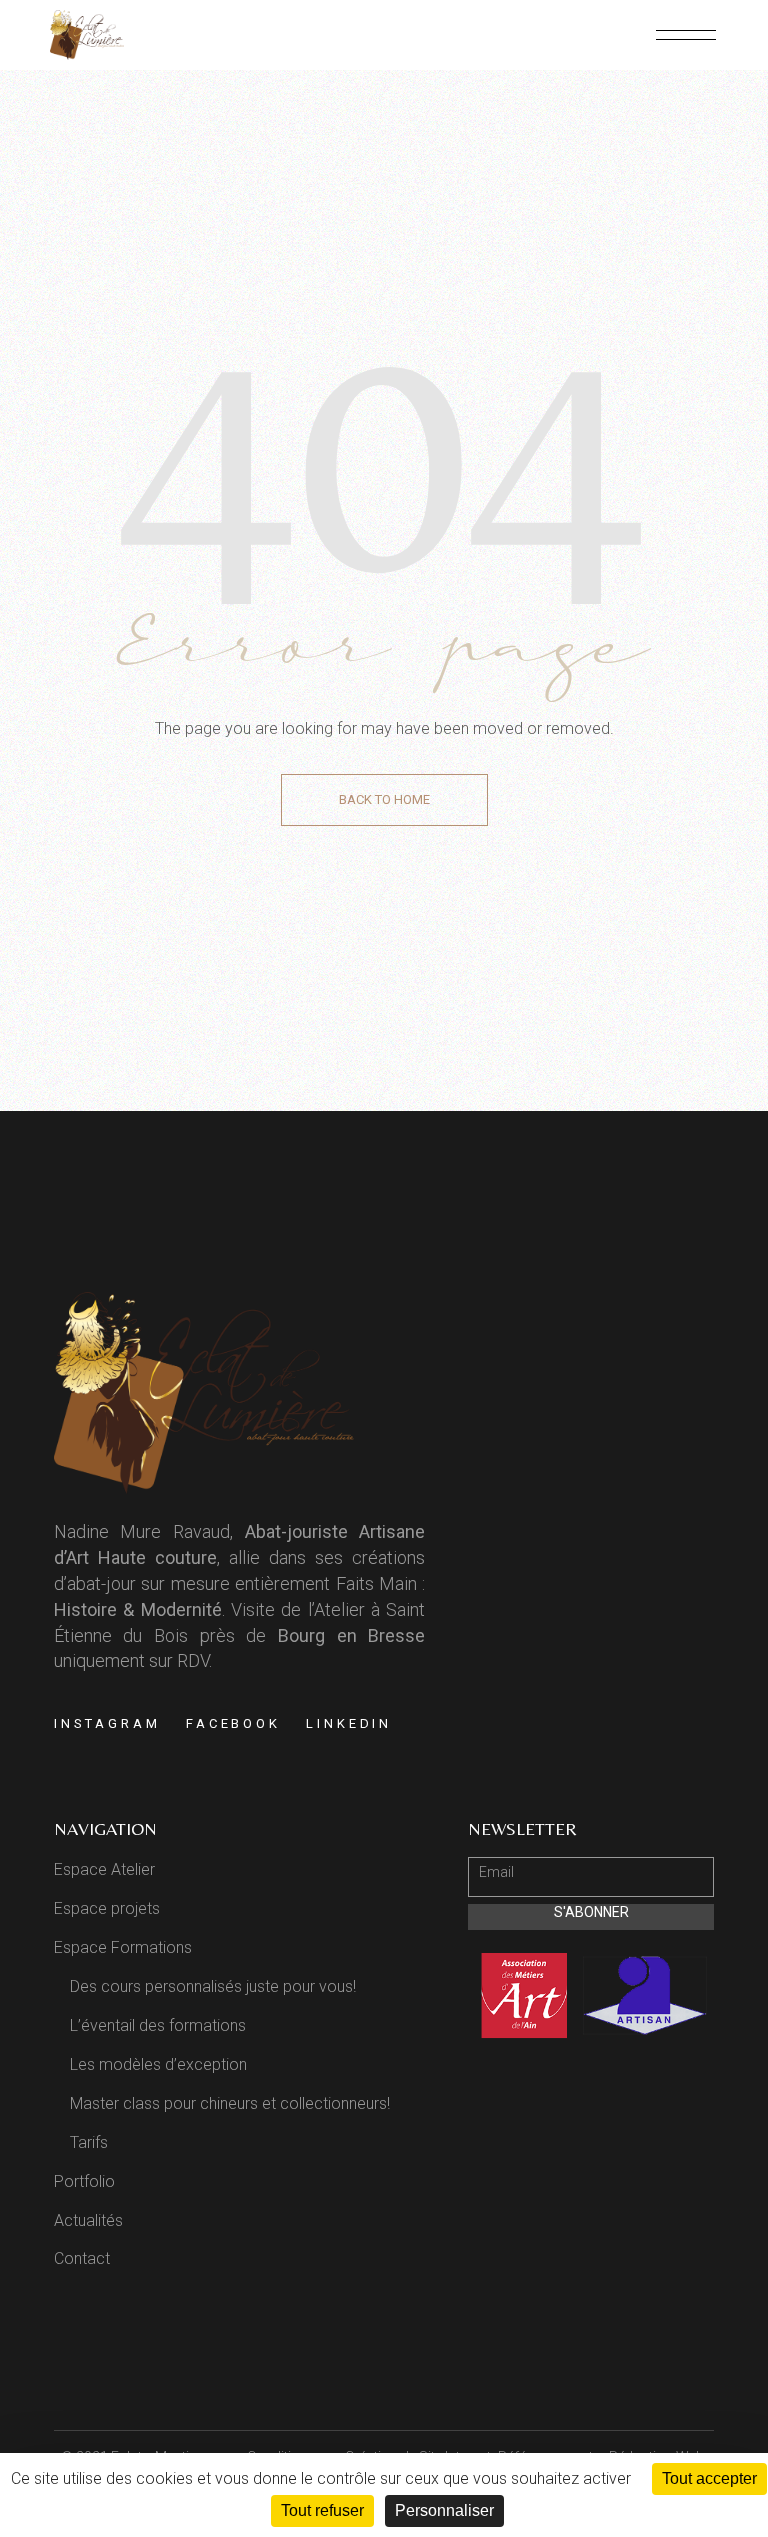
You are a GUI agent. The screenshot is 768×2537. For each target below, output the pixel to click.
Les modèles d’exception (158, 2064)
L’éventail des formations (158, 2025)
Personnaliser (444, 2510)
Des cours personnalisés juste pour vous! (213, 1986)
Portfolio (84, 2181)
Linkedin (349, 1723)
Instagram (107, 1723)
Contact (82, 2258)
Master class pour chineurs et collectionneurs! (230, 2103)
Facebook (233, 1723)
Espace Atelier (104, 1869)
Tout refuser (322, 2510)
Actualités (88, 2220)
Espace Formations (123, 1947)
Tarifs (89, 2142)
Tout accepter (709, 2478)
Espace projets (107, 1908)
